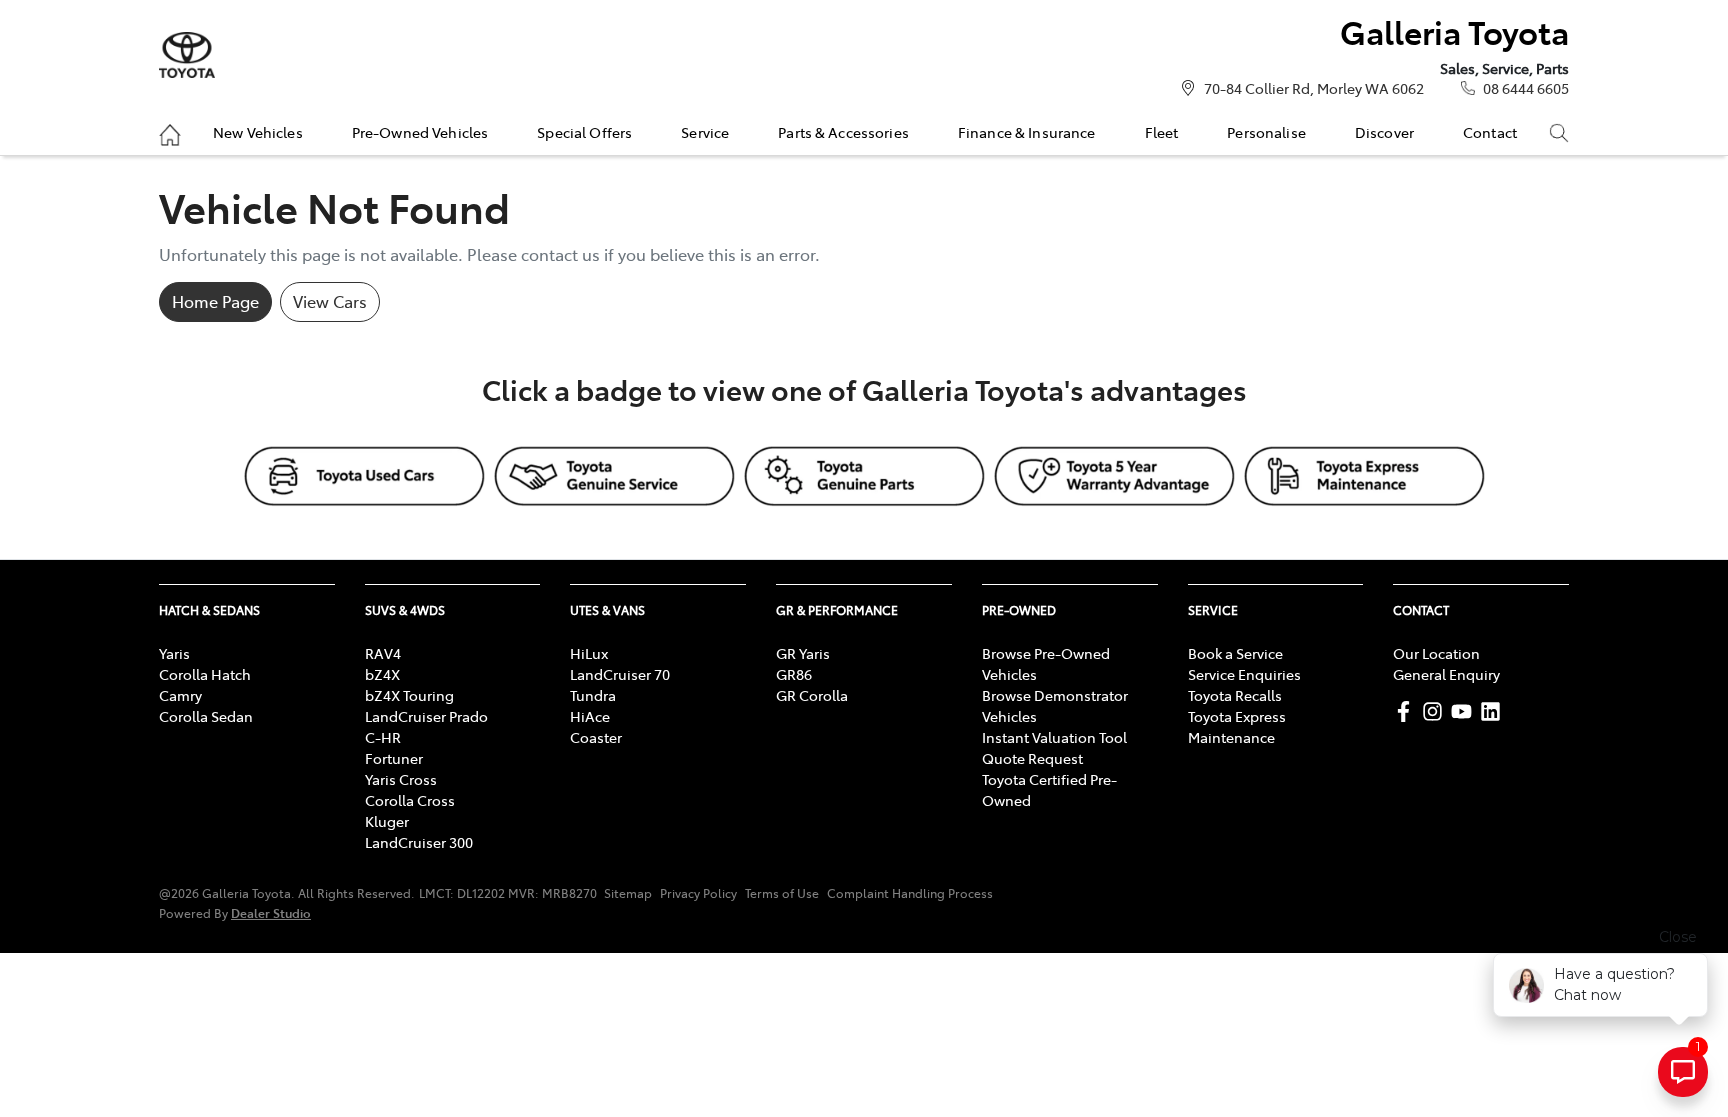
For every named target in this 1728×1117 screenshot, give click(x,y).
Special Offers (584, 132)
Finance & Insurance (1027, 132)
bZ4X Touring (409, 695)
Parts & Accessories (843, 132)
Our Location (1436, 653)
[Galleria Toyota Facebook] (1407, 711)
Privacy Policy (698, 893)
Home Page (215, 301)
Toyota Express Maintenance (1237, 726)
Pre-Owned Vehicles (420, 132)
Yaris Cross (401, 779)
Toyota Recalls (1235, 695)
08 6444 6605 (1526, 88)
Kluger (387, 821)
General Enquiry (1446, 674)
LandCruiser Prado (426, 716)
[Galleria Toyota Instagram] (1436, 711)
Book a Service (1235, 653)
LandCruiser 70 (620, 674)
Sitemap (628, 893)
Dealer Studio (271, 912)
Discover (1384, 132)
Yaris (174, 653)
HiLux (589, 653)
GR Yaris (803, 653)
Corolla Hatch (205, 674)
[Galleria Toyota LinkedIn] (1494, 711)
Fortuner (394, 758)
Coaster (596, 737)
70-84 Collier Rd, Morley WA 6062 (1314, 88)
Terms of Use (782, 893)
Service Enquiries (1244, 674)
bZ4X (382, 674)
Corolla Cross (410, 800)
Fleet (1162, 132)
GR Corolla (812, 695)
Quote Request (1032, 758)
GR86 (794, 674)
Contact (1490, 132)
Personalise (1266, 132)
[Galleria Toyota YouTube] (1465, 711)
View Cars (330, 301)
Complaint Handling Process (910, 893)
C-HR (383, 737)
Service (705, 132)
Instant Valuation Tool (1054, 737)
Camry (180, 695)
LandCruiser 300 (419, 842)
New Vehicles (258, 132)
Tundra (593, 695)
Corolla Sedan (206, 716)
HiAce (590, 716)
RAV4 (383, 653)
